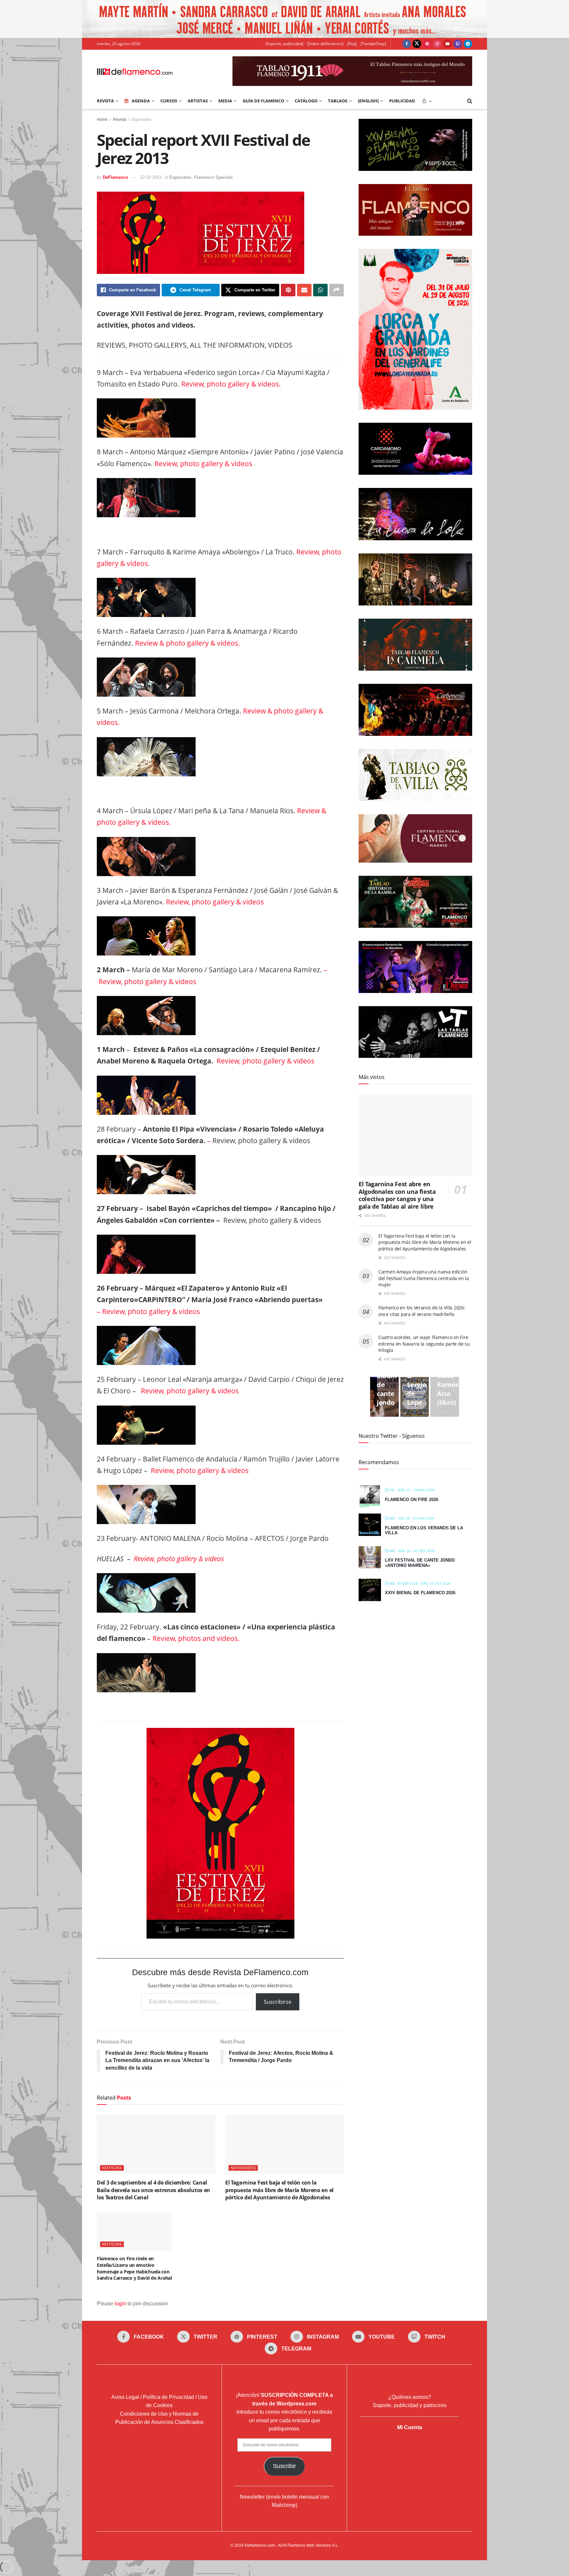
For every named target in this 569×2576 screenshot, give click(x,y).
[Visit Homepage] (135, 71)
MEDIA (225, 101)
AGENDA (141, 101)
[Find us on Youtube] (447, 44)
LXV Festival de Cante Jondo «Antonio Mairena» (420, 1563)
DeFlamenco (115, 177)
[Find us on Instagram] (437, 44)
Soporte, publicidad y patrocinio (410, 2406)
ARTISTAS (198, 101)
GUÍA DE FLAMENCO (263, 101)
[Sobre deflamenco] (325, 44)
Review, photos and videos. (196, 1638)
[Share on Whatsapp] (320, 290)
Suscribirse (278, 2002)
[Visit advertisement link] (284, 19)
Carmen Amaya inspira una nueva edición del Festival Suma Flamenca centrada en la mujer (424, 1278)
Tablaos (338, 101)
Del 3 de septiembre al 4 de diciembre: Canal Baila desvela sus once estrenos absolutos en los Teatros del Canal (153, 2190)
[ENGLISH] (368, 101)
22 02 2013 (151, 177)
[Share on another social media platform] (337, 290)
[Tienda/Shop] (373, 44)
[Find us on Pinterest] (427, 44)
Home (102, 120)
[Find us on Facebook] (407, 44)
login (120, 2304)
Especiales (142, 120)
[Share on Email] (304, 290)
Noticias (112, 2168)
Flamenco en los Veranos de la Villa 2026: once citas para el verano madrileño (422, 1311)
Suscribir (284, 2466)
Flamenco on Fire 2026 (412, 1500)
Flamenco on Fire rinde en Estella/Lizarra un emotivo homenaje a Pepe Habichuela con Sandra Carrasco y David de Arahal (134, 2268)
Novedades (243, 2168)
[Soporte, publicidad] (284, 44)
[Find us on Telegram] (468, 44)
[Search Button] (470, 101)
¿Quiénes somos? (410, 2397)
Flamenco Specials (213, 177)
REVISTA (105, 101)
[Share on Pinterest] (288, 290)
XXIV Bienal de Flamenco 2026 (420, 1593)
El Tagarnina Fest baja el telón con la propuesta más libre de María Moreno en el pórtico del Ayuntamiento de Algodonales (279, 2190)
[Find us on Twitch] (458, 44)
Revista (120, 120)
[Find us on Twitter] (417, 44)
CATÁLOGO (306, 101)
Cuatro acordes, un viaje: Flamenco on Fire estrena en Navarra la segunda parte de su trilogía (424, 1344)
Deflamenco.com (260, 2545)
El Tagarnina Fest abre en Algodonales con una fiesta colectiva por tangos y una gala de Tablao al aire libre (397, 1195)
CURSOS (169, 101)
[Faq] (352, 44)
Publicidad (402, 101)
